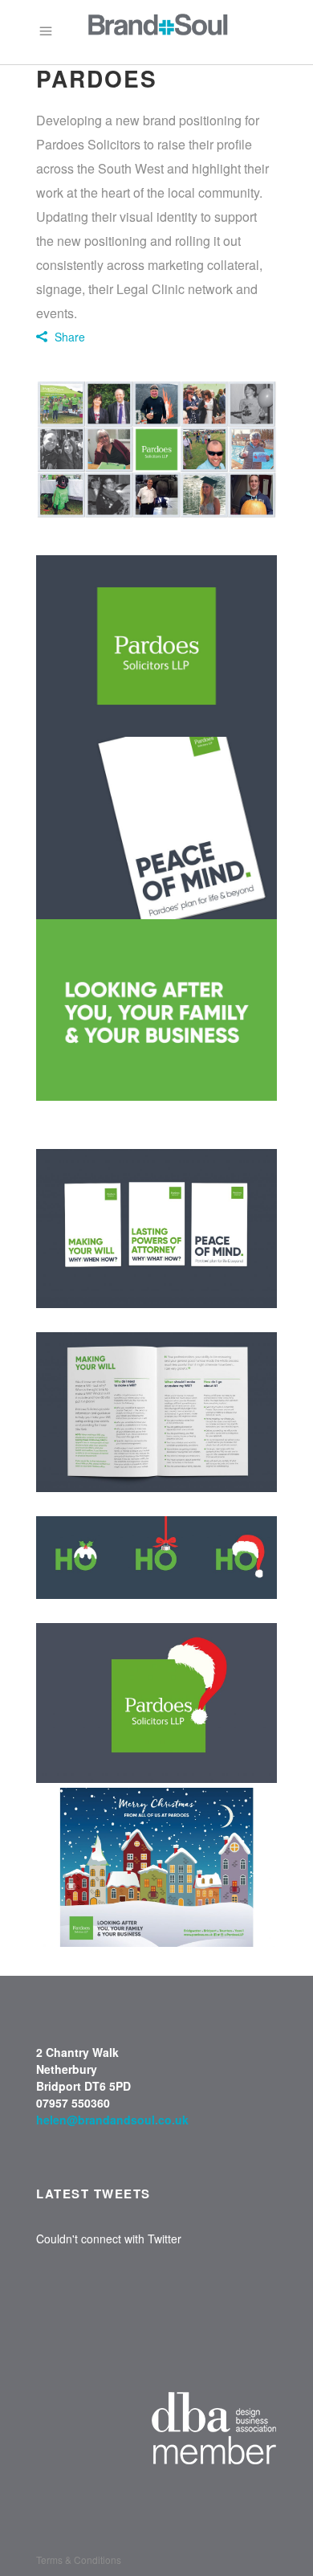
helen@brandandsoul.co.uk (112, 2120)
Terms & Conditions (79, 2560)
